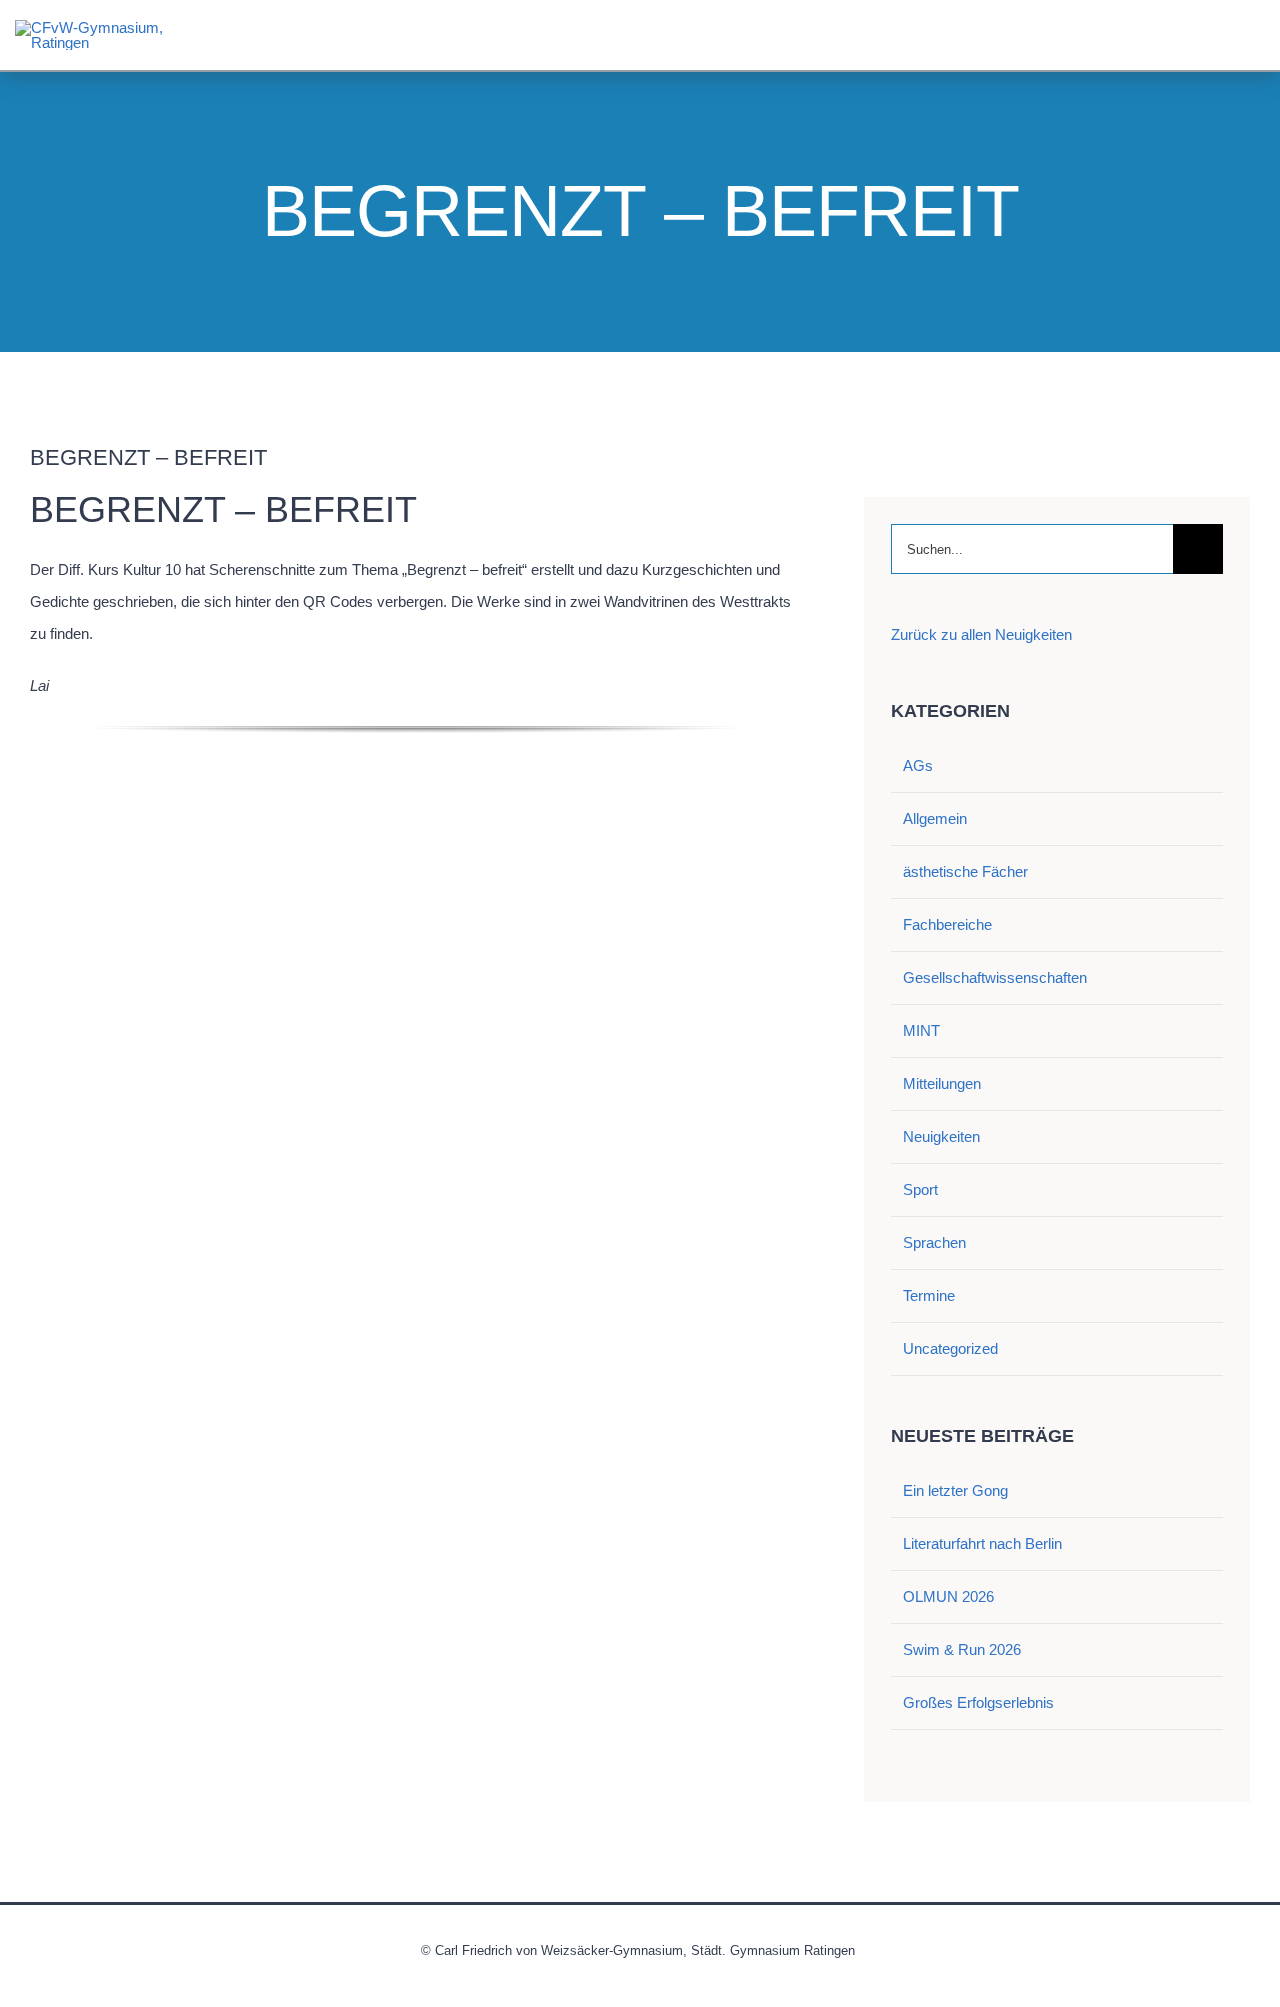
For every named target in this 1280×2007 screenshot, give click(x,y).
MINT (921, 1030)
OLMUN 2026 (948, 1596)
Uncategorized (950, 1348)
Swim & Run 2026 (962, 1649)
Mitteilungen (942, 1083)
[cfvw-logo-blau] (90, 27)
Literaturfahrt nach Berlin (982, 1543)
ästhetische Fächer (965, 871)
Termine (929, 1295)
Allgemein (935, 818)
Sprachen (934, 1242)
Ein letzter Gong (955, 1490)
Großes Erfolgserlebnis (978, 1702)
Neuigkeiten (941, 1136)
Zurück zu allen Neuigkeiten (981, 634)
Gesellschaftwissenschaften (995, 977)
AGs (918, 765)
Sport (920, 1189)
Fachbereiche (947, 924)
